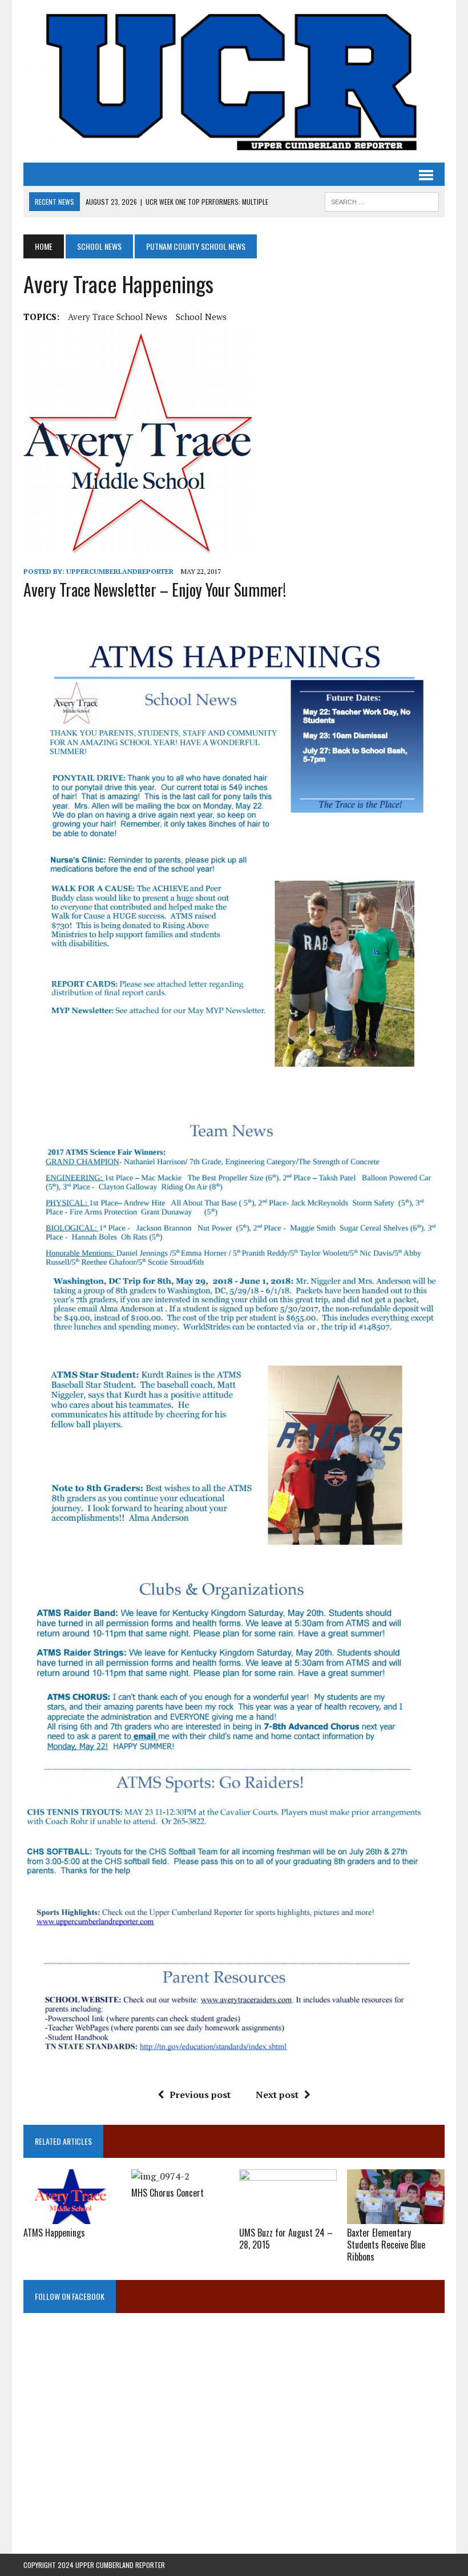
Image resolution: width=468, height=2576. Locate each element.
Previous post (200, 2095)
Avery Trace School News (118, 317)
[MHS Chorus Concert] (160, 2176)
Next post (277, 2095)
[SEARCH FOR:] (382, 200)
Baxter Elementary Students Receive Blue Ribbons (386, 2245)
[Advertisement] (234, 2441)
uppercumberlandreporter (120, 571)
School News (99, 246)
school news (201, 317)
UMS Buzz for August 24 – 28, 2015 (286, 2239)
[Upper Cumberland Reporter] (234, 81)
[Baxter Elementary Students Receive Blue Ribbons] (396, 2217)
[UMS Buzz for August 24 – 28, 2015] (288, 2217)
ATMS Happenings (54, 2233)
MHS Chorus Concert (168, 2193)
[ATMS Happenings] (72, 2217)
